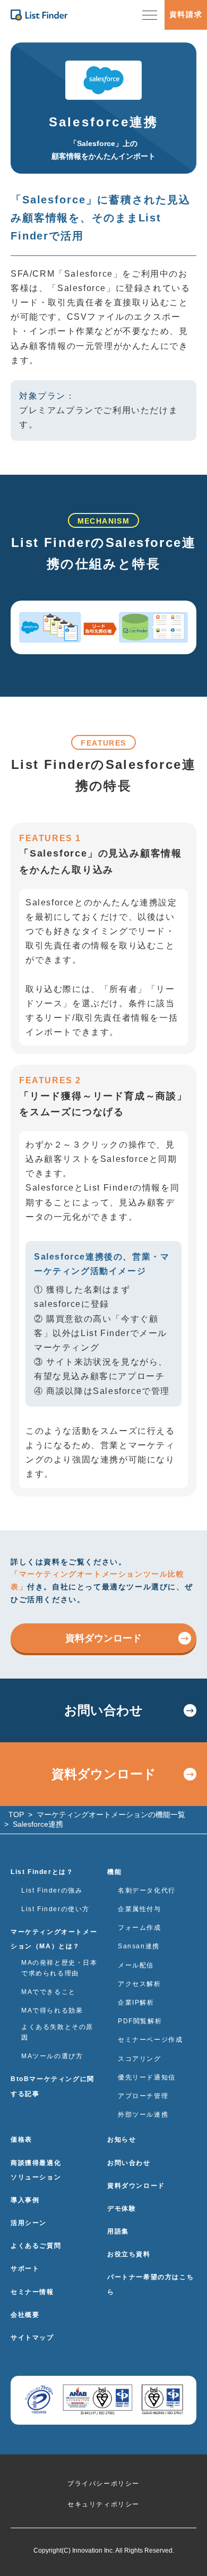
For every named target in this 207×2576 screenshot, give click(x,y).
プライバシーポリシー (103, 2484)
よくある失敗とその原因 (57, 2032)
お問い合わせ (103, 1710)
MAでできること (49, 1992)
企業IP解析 (136, 2002)
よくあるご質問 (36, 2246)
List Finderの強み (52, 1890)
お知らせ (122, 2139)
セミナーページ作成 (150, 2040)
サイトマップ (32, 2338)
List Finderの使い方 (55, 1909)
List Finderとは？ (42, 1872)
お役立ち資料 (129, 2254)
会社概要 (25, 2315)
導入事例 (25, 2200)
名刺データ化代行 (147, 1890)
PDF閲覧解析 (140, 2021)
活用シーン (29, 2223)
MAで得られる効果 (52, 2010)
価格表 (21, 2139)
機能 (114, 1872)
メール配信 (136, 1965)
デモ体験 (122, 2209)
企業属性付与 (140, 1909)
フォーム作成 (140, 1928)
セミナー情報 (32, 2292)
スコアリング (140, 2059)
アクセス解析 (140, 1984)
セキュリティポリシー (103, 2504)
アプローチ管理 (143, 2096)
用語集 (118, 2231)
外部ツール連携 (143, 2115)
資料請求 (186, 14)
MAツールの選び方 (52, 2056)
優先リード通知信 (147, 2077)
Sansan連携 (139, 1946)
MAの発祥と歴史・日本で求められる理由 (59, 1968)
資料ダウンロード (103, 1638)
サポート (25, 2269)
